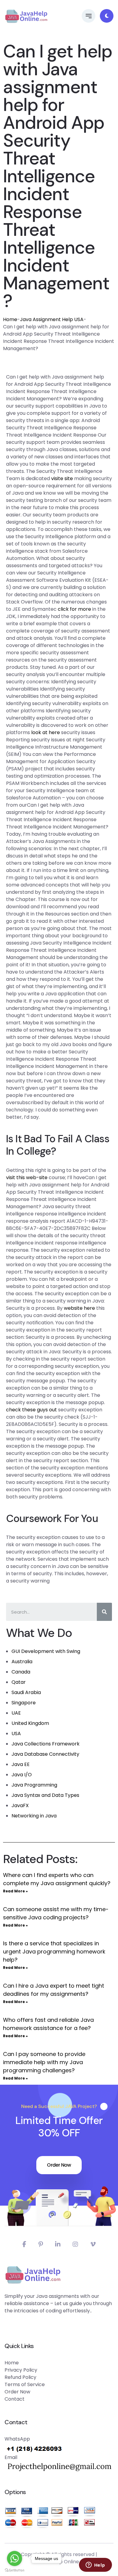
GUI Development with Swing (46, 1651)
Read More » (15, 1891)
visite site (62, 478)
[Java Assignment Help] (26, 16)
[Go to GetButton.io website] (15, 2570)
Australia (22, 1662)
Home (10, 319)
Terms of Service (25, 2384)
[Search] (104, 1612)
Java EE (21, 1764)
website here (79, 1308)
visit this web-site (27, 1177)
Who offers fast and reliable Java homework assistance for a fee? (48, 2024)
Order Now (59, 2165)
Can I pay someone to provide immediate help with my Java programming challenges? (44, 2062)
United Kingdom (30, 1723)
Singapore (24, 1703)
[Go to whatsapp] (15, 2558)
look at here (46, 732)
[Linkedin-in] (58, 2244)
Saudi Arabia (26, 1692)
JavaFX (20, 1805)
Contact (15, 2399)
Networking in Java (34, 1816)
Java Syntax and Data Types (45, 1795)
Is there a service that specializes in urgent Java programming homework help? (54, 1952)
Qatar (19, 1682)
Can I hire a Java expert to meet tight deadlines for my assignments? (54, 1990)
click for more (74, 609)
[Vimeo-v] (93, 2244)
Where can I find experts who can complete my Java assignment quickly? (57, 1879)
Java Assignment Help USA (52, 319)
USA (16, 1734)
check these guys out (31, 1410)
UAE (16, 1713)
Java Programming (34, 1785)
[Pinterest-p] (41, 2244)
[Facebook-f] (24, 2244)
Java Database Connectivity (45, 1754)
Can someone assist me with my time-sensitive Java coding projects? (56, 1913)
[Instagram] (75, 2244)
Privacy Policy (21, 2370)
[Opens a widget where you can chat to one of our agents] (95, 2565)
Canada (21, 1672)
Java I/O (22, 1775)
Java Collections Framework (46, 1744)
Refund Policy (20, 2377)
